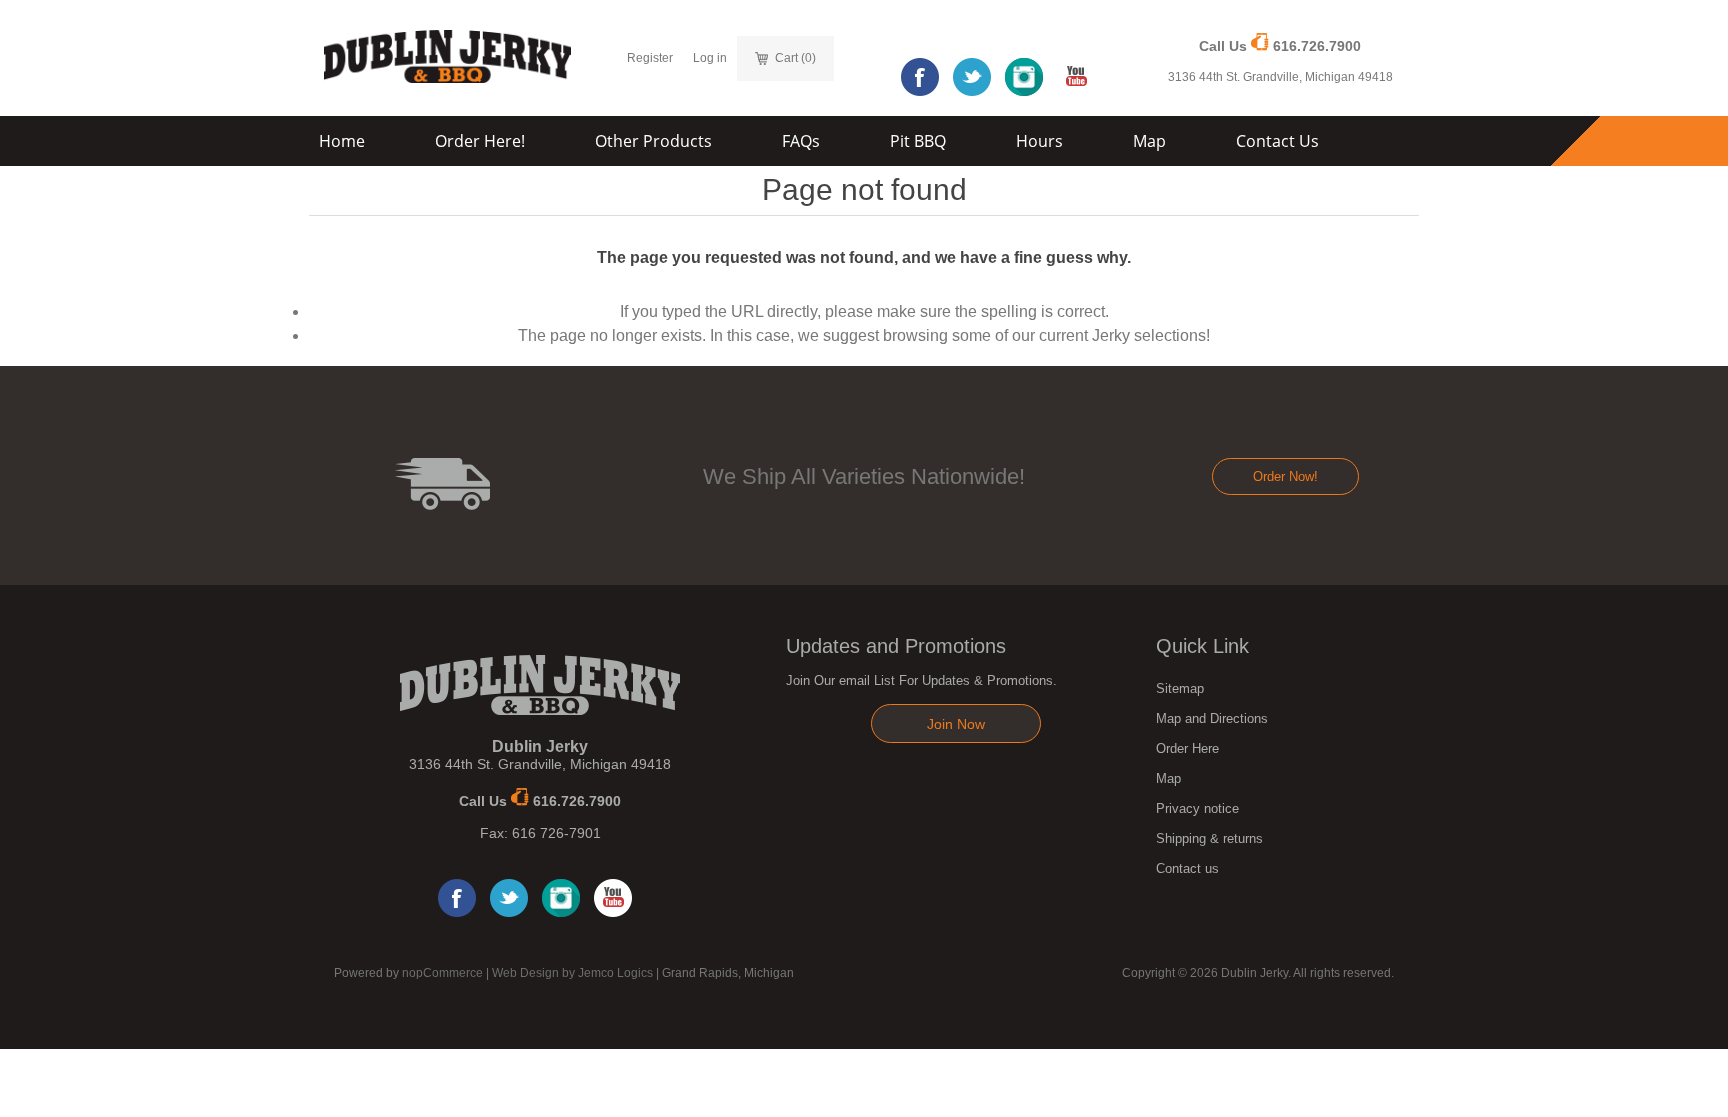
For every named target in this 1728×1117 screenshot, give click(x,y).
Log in (710, 58)
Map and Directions (1212, 718)
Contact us (1187, 868)
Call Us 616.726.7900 (1280, 46)
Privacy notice (1197, 808)
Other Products (653, 141)
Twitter (972, 77)
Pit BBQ (918, 141)
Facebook (920, 77)
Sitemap (1180, 688)
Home (342, 141)
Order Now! (1285, 476)
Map (1149, 141)
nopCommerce (442, 973)
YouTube (1076, 77)
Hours (1039, 141)
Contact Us (1277, 141)
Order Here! (480, 141)
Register (650, 58)
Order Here (1187, 748)
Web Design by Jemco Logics (572, 973)
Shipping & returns (1209, 838)
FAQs (801, 141)
